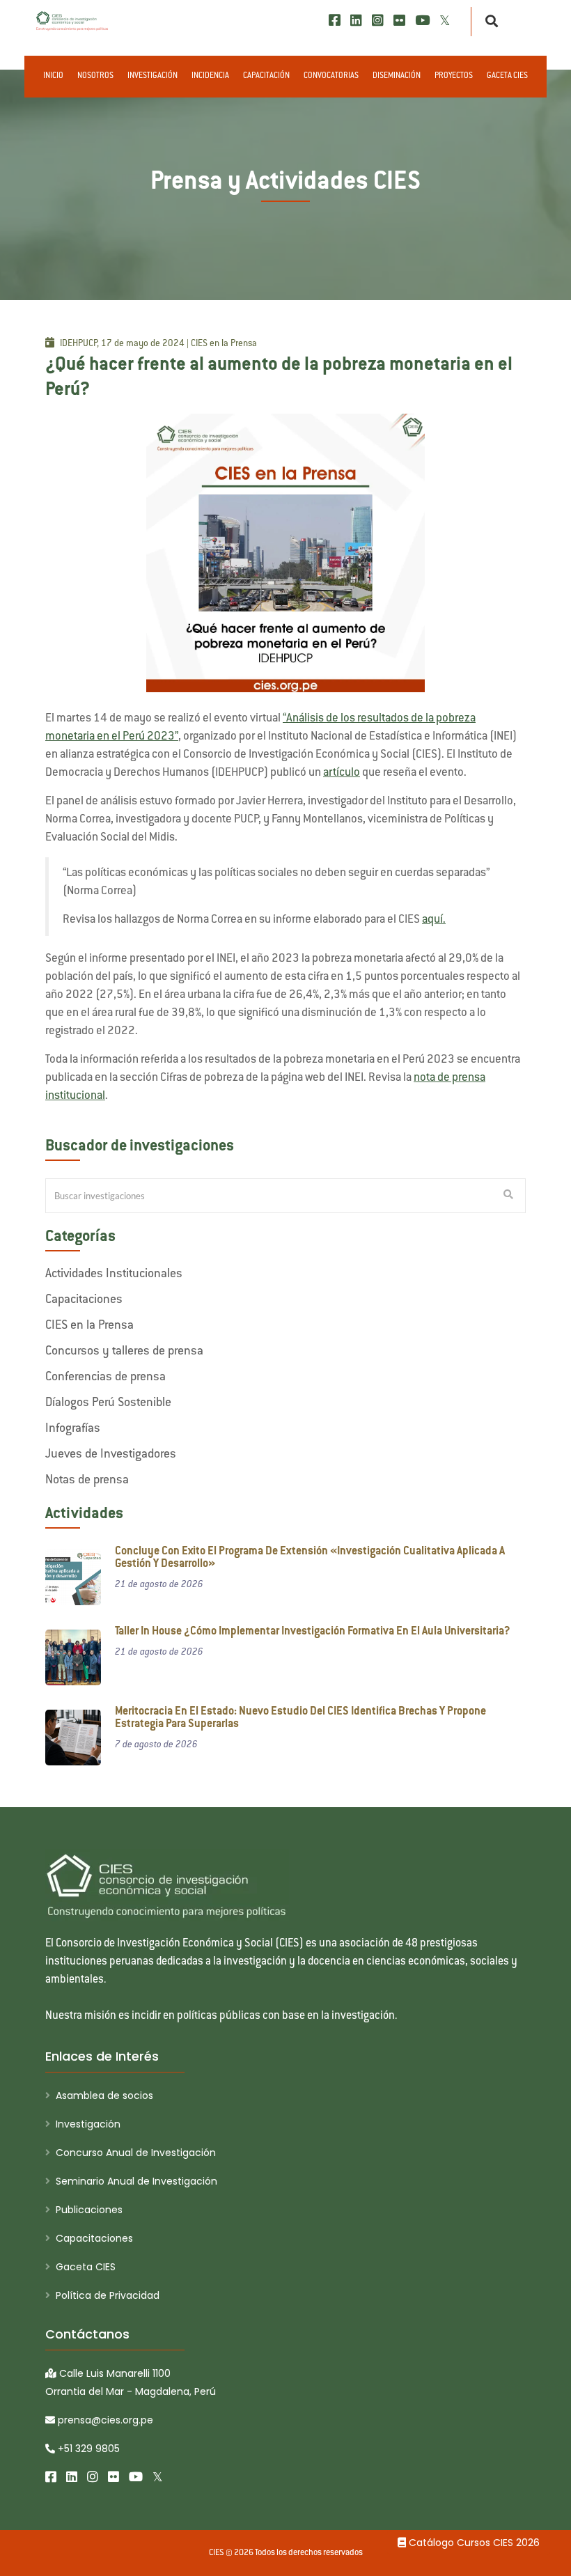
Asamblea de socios (104, 2095)
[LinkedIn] (356, 21)
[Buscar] (488, 22)
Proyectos (454, 76)
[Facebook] (335, 21)
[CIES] (72, 21)
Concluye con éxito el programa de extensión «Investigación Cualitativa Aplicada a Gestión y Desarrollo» (310, 1558)
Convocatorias (331, 76)
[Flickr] (399, 21)
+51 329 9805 (87, 2449)
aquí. (434, 920)
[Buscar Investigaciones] (508, 1196)
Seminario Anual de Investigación (136, 2181)
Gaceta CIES (507, 76)
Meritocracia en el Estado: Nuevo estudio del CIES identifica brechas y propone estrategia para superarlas (300, 1718)
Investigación (152, 76)
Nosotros (95, 76)
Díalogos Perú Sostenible (108, 1403)
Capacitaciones (84, 1300)
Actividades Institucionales (114, 1274)
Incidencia (210, 76)
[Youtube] (422, 21)
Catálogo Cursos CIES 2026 (473, 2543)
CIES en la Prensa (89, 1326)
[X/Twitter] (445, 21)
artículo (342, 773)
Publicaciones (89, 2210)
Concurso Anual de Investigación (136, 2153)
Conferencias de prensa (105, 1377)
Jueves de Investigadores (111, 1455)
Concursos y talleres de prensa (124, 1352)
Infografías (73, 1429)
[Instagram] (378, 21)
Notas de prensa (87, 1481)
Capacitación (266, 76)
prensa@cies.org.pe (104, 2420)
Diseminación (397, 76)
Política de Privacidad (108, 2295)
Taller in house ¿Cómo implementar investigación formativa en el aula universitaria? (313, 1632)
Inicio (53, 76)
